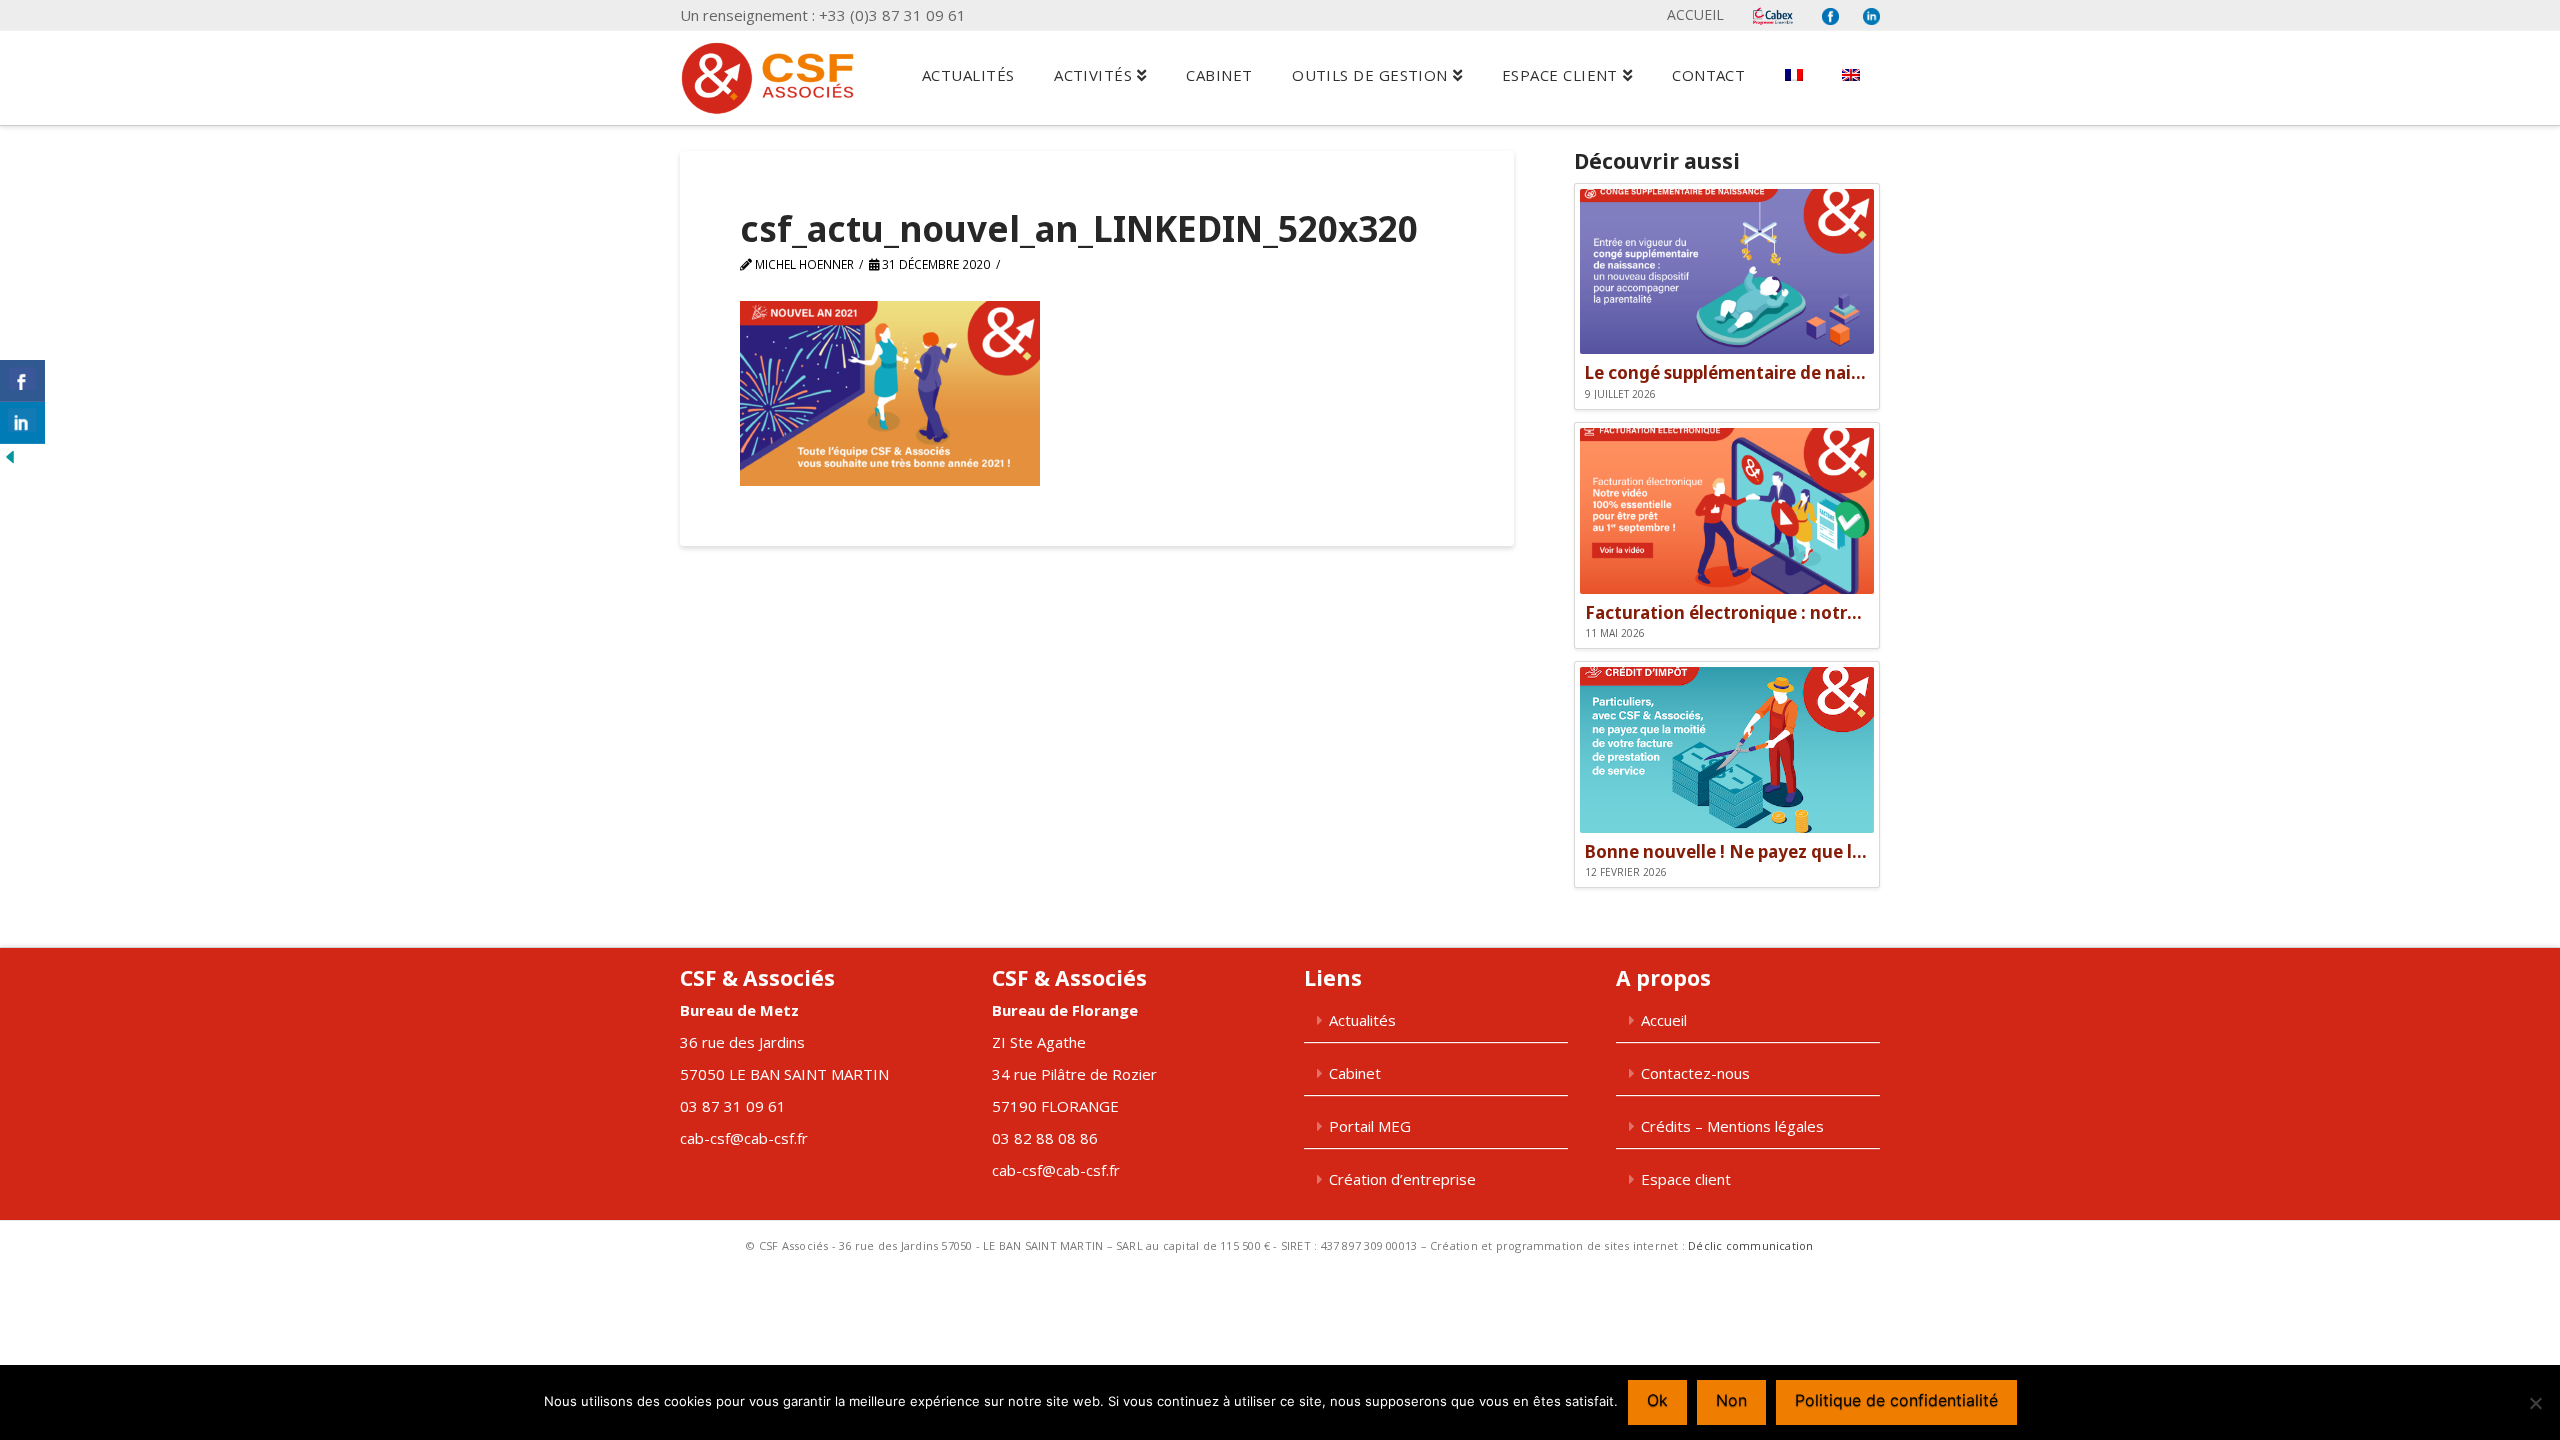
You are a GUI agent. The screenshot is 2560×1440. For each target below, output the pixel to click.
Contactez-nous (1695, 1073)
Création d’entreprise (1402, 1179)
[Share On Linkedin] (22, 423)
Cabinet (1355, 1073)
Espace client (1686, 1179)
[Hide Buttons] (10, 455)
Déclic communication (1750, 1245)
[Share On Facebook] (22, 381)
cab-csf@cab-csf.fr (744, 1138)
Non (1731, 1400)
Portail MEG (1370, 1126)
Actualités (1362, 1020)
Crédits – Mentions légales (1732, 1126)
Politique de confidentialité (1896, 1400)
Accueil (1695, 14)
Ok (1657, 1400)
